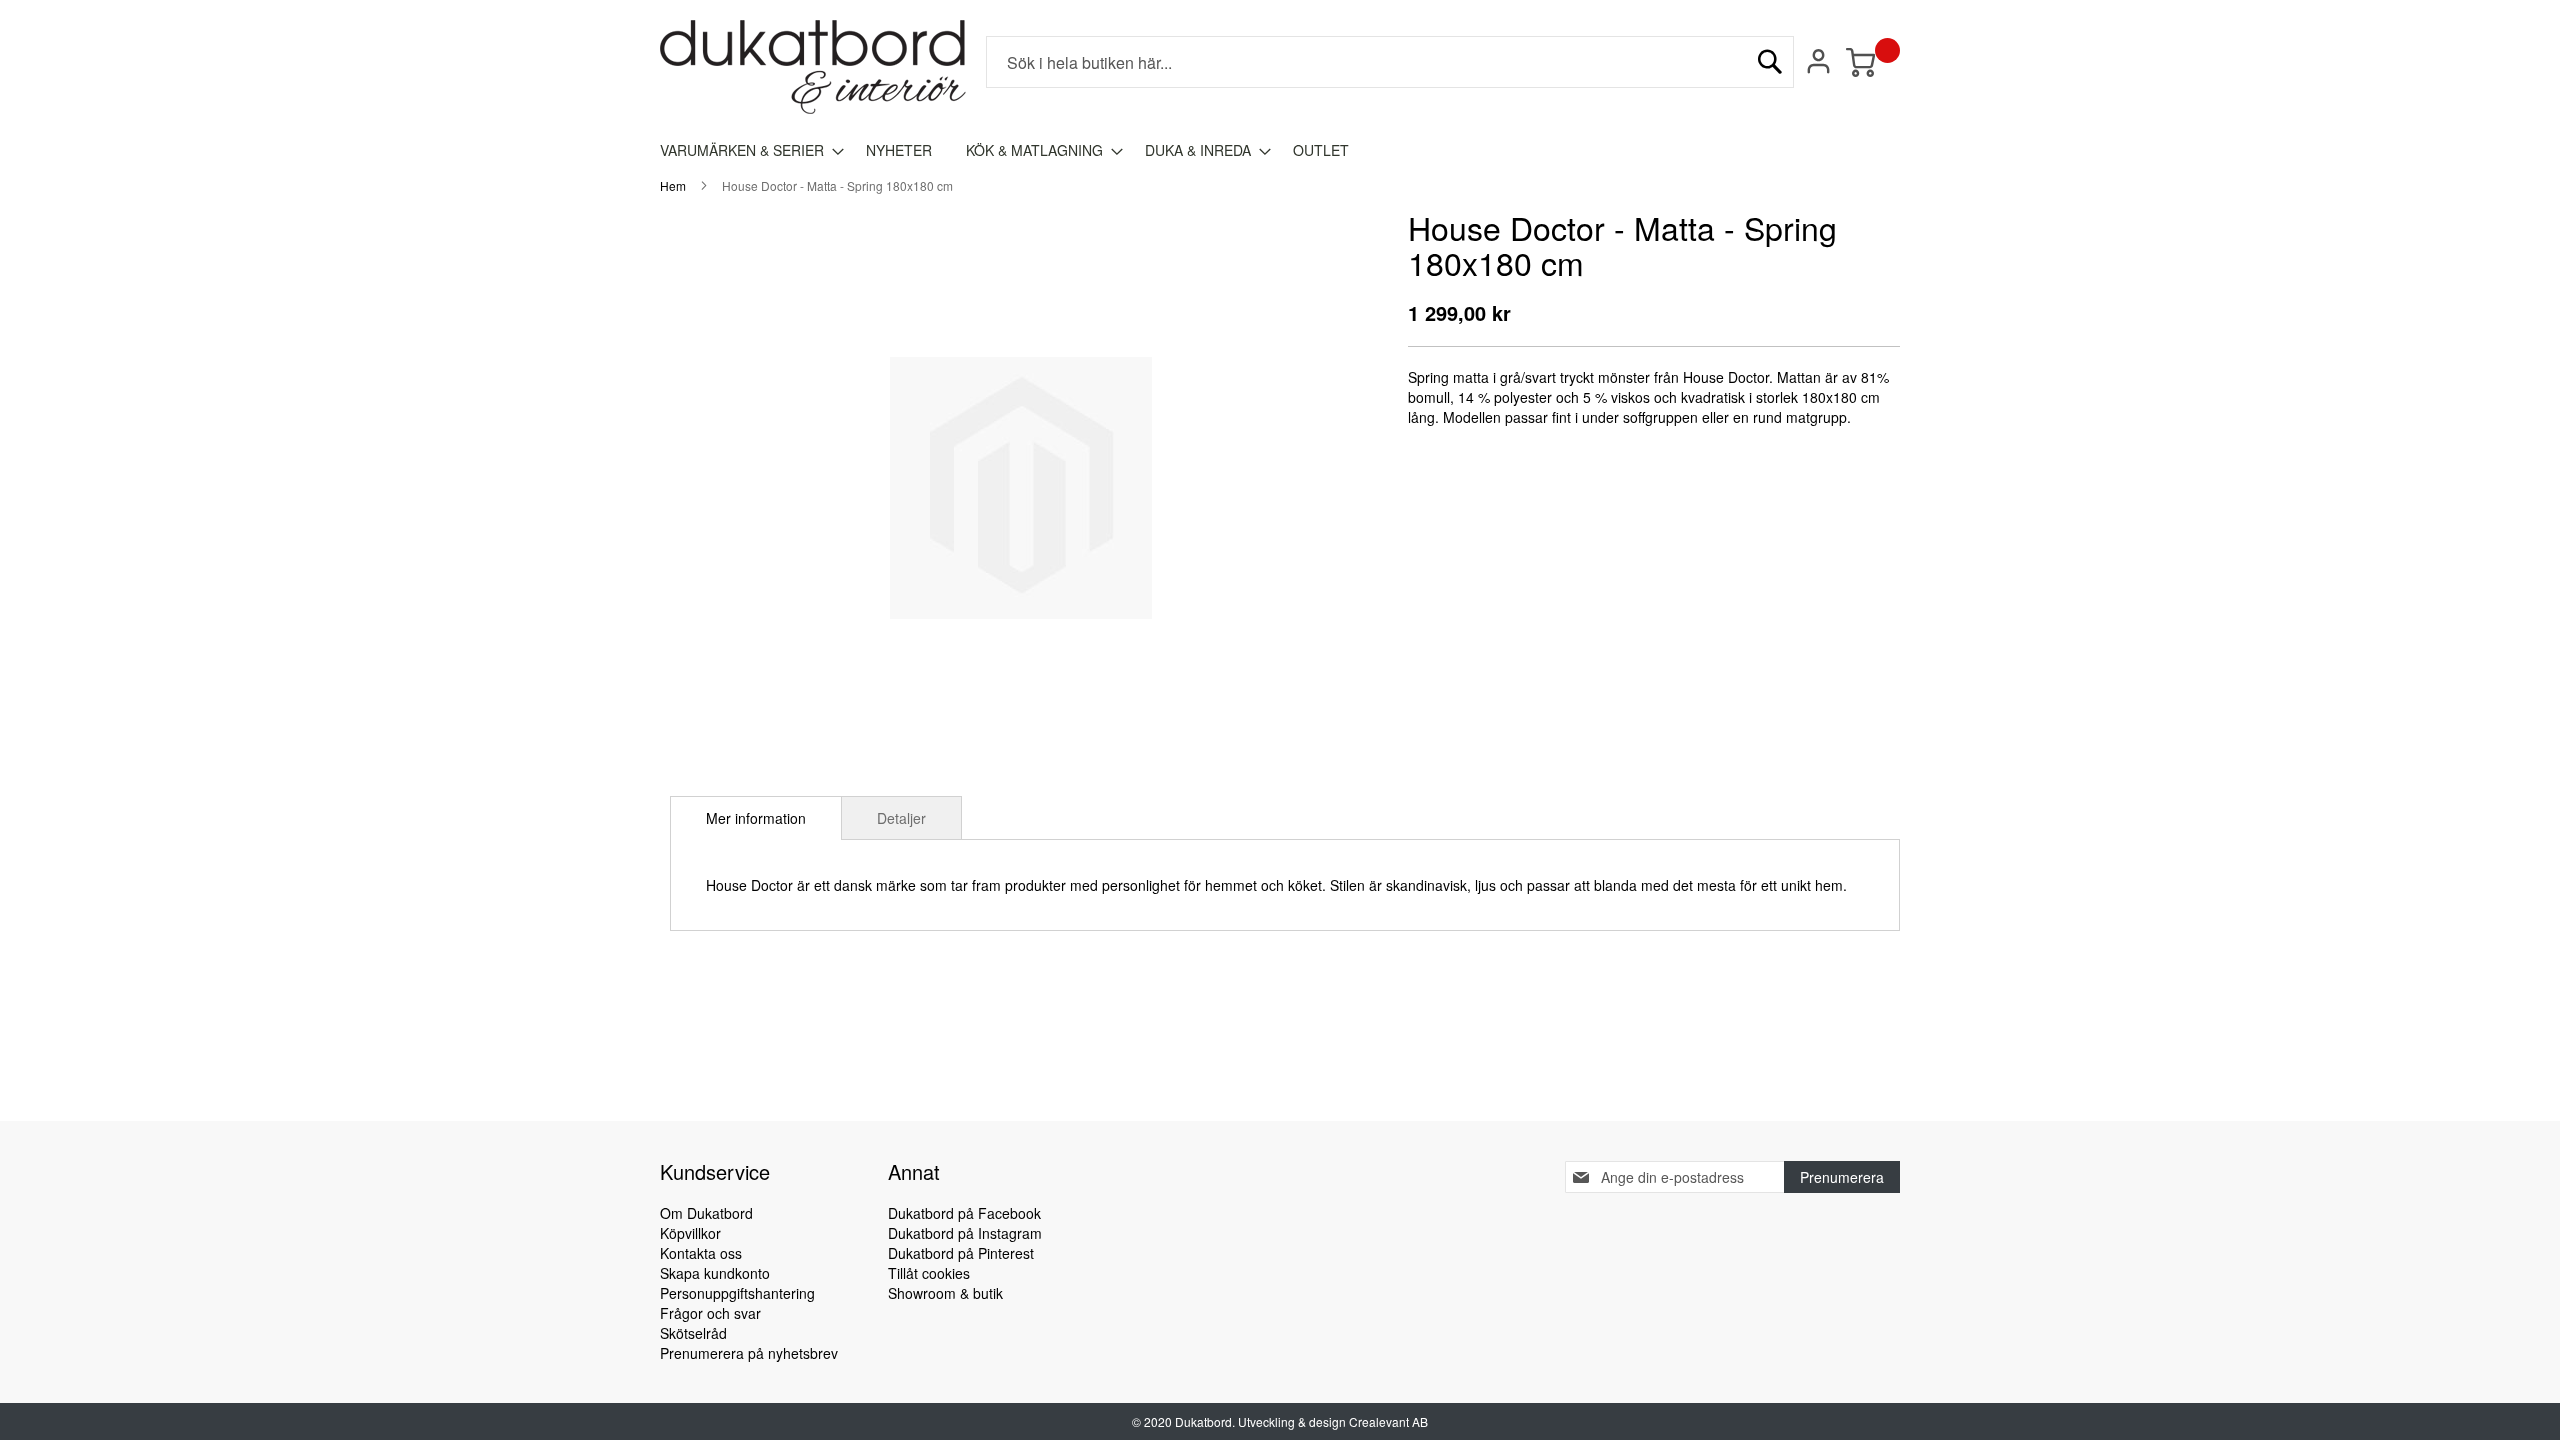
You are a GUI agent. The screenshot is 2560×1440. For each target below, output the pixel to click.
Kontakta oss (701, 1253)
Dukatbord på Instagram (965, 1233)
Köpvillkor (690, 1233)
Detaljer (901, 818)
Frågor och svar (710, 1313)
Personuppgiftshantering (737, 1293)
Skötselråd (693, 1333)
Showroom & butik (945, 1293)
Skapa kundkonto (715, 1273)
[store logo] (813, 67)
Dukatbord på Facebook (964, 1213)
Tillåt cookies (929, 1273)
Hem (673, 185)
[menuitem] (746, 150)
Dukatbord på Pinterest (961, 1253)
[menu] (1280, 150)
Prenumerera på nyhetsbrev (749, 1353)
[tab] (756, 818)
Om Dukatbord (706, 1213)
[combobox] (1390, 62)
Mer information (756, 818)
